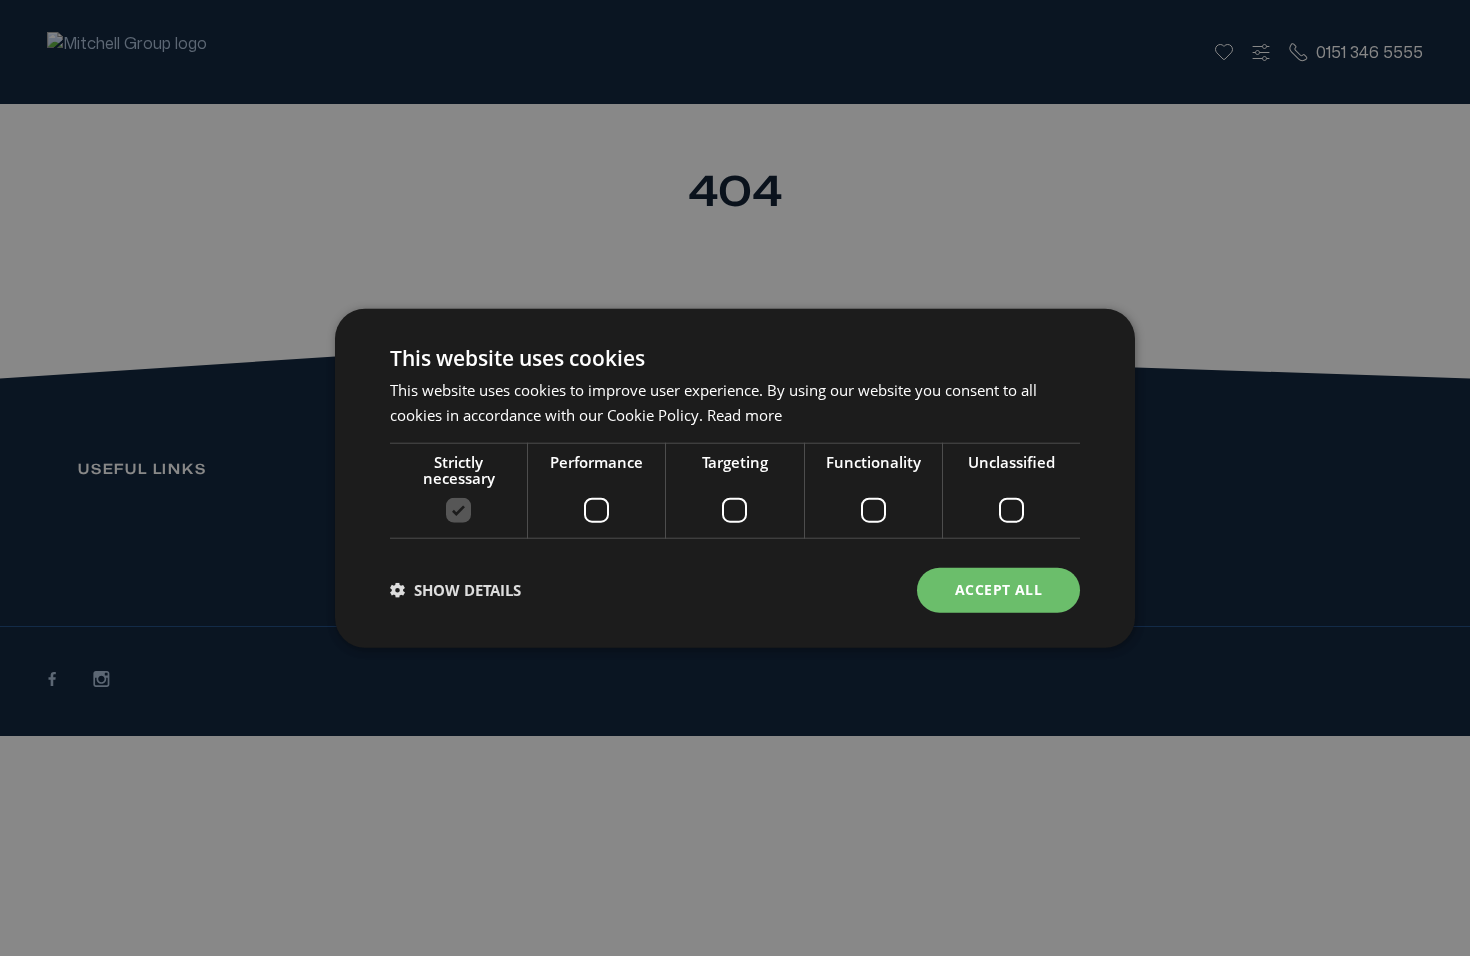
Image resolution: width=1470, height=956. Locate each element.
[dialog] (735, 478)
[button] (455, 590)
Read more (744, 415)
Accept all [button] (998, 589)
